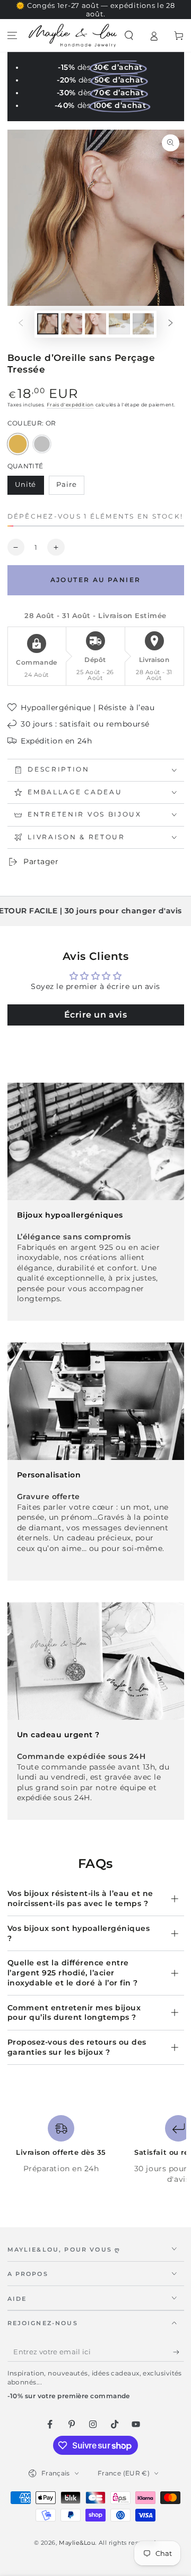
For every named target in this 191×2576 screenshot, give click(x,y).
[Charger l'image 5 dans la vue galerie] (143, 324)
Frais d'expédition (70, 405)
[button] (129, 36)
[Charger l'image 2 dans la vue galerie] (72, 324)
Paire (70, 487)
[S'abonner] (179, 2352)
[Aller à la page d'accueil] (72, 35)
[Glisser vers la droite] (171, 324)
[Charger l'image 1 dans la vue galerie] (48, 324)
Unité (29, 487)
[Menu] (12, 36)
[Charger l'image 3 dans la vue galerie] (95, 324)
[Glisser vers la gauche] (21, 324)
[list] (95, 2150)
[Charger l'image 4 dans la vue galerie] (119, 324)
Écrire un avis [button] (96, 1015)
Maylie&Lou (77, 2543)
